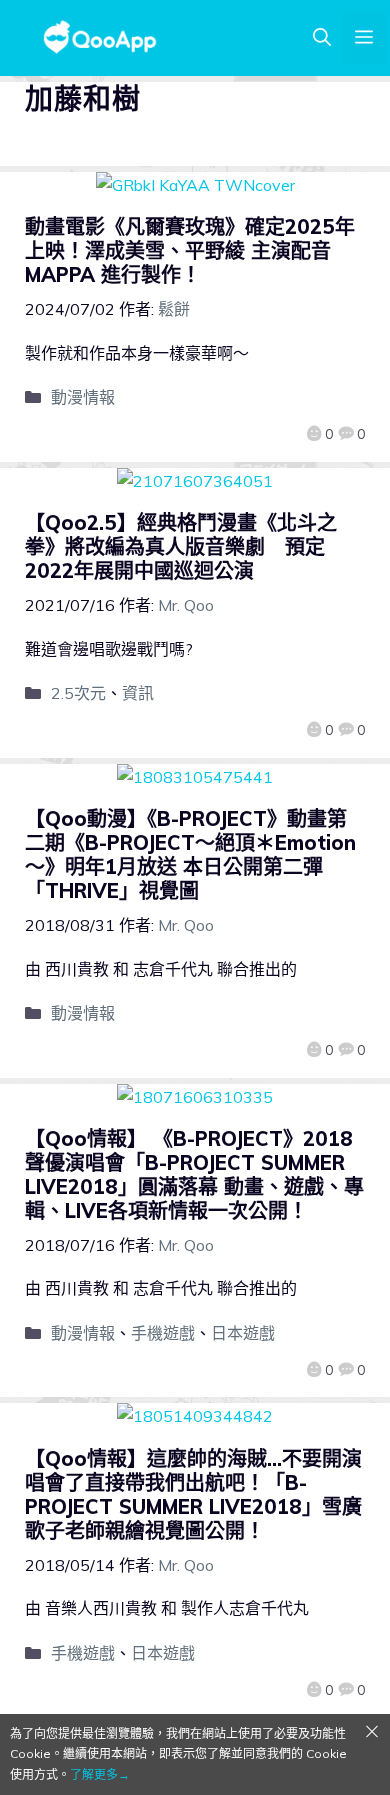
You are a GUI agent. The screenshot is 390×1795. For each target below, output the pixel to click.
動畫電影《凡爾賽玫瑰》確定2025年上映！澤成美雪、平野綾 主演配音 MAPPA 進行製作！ (190, 250)
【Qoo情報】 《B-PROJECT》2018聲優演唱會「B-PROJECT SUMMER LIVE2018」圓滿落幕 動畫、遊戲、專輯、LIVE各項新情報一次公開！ (194, 1174)
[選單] (364, 38)
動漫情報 (83, 397)
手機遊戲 (163, 1333)
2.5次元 (78, 693)
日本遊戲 (243, 1333)
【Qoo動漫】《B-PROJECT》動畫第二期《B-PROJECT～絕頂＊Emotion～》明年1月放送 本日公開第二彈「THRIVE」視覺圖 (190, 854)
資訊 (138, 693)
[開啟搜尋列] (322, 38)
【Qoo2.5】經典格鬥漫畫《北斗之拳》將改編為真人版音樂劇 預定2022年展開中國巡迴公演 (181, 546)
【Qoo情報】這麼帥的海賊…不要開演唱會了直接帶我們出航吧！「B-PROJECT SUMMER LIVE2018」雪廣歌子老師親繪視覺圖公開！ (193, 1494)
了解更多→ (100, 1774)
